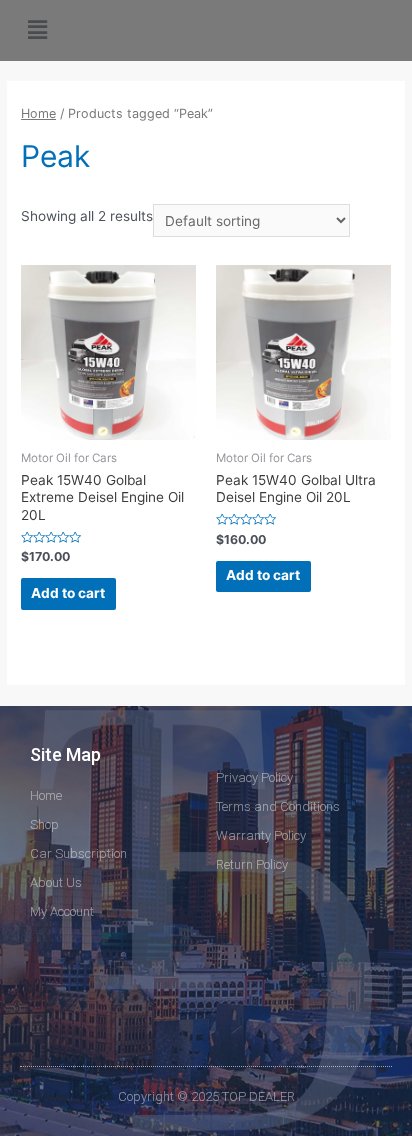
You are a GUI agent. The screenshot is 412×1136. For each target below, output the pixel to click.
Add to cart (68, 593)
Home (38, 113)
